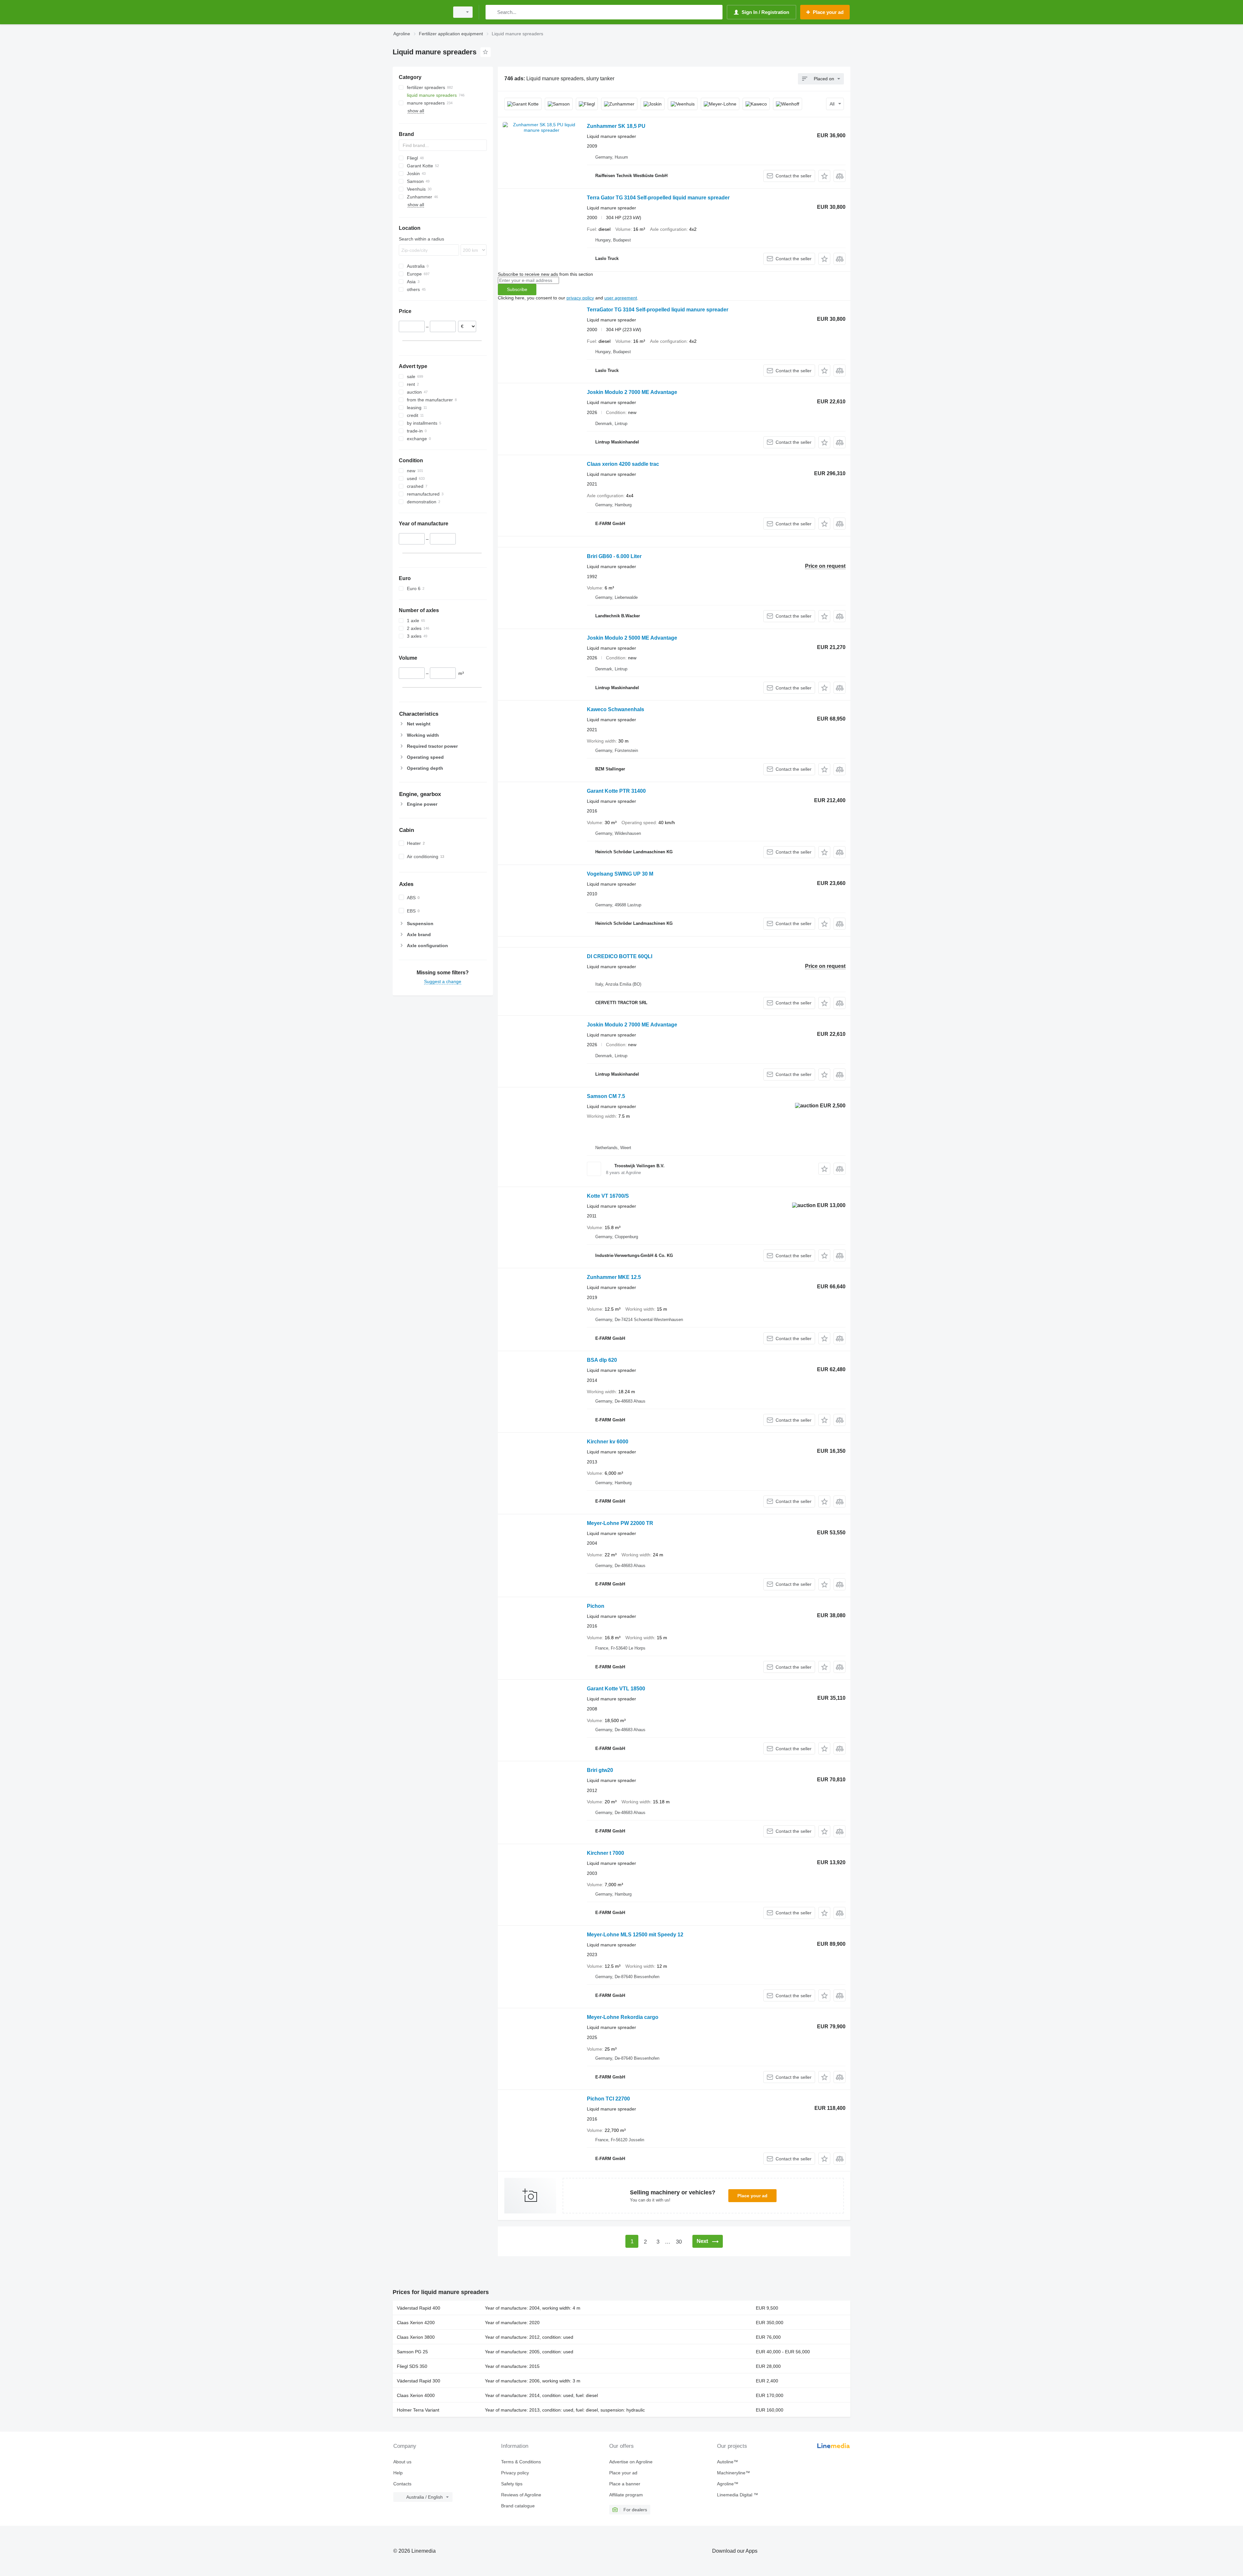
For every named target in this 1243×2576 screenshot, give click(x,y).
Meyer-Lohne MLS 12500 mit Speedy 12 (635, 1935)
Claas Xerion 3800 (416, 2337)
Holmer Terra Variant (418, 2410)
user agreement (621, 298)
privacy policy (580, 298)
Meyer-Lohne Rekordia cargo (623, 2017)
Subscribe (517, 289)
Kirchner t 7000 (605, 1853)
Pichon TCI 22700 (608, 2099)
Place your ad (752, 2196)
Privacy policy (515, 2473)
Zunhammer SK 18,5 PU (616, 126)
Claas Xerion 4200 (416, 2323)
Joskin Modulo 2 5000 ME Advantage (632, 638)
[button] (824, 176)
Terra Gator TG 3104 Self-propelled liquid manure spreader (658, 198)
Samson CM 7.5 (606, 1096)
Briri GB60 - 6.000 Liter (614, 556)
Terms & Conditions (521, 2462)
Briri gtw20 (600, 1770)
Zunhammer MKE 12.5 (614, 1277)
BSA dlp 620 (602, 1360)
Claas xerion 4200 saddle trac (623, 464)
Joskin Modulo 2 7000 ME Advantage (632, 392)
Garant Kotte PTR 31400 (616, 791)
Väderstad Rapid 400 (419, 2308)
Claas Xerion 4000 (416, 2395)
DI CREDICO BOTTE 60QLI (620, 956)
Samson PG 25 (412, 2352)
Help (398, 2473)
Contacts (402, 2484)
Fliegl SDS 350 (412, 2366)
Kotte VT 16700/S (608, 1196)
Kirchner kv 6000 (608, 1442)
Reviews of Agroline (521, 2495)
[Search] (492, 12)
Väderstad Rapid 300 (419, 2381)
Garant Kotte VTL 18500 (616, 1689)
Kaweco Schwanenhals (616, 709)
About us (402, 2462)
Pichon (596, 1606)
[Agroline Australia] (419, 12)
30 (679, 2242)
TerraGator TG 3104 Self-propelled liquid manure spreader (658, 310)
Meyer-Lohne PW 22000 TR (620, 1523)
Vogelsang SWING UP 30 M (620, 874)
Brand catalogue (518, 2506)
